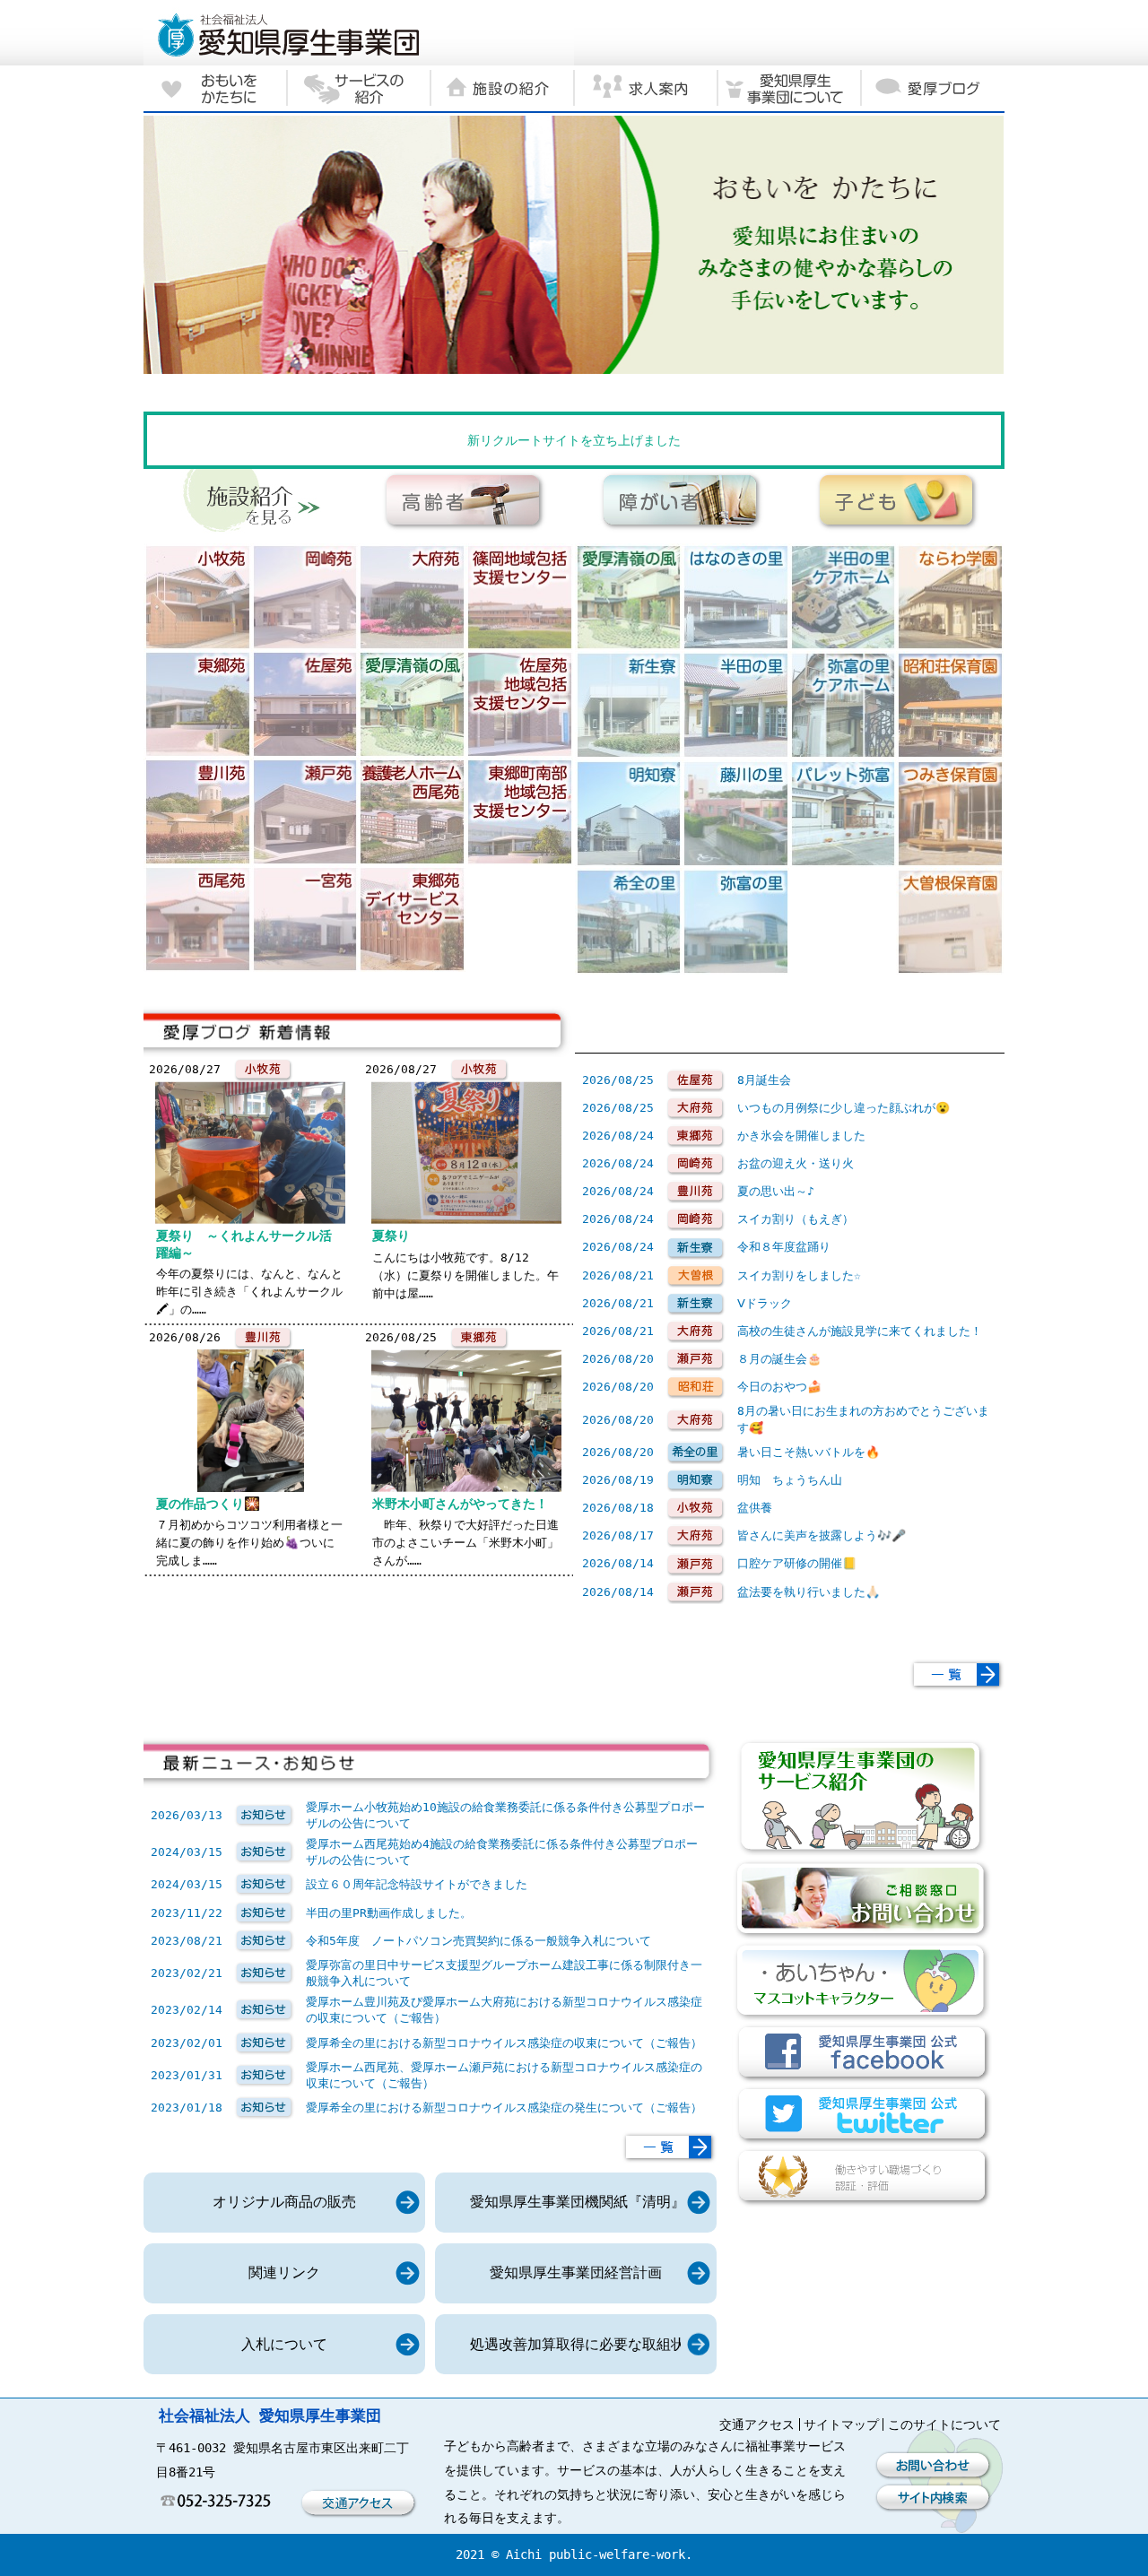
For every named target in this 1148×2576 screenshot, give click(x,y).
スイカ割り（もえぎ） (796, 1219)
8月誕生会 (764, 1080)
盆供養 (755, 1508)
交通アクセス (757, 2424)
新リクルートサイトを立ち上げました (574, 440)
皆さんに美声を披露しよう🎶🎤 (822, 1535)
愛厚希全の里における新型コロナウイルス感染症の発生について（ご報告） (504, 2108)
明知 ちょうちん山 (790, 1480)
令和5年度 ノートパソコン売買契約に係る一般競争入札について (478, 1941)
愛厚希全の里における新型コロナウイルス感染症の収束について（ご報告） (504, 2043)
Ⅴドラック (765, 1303)
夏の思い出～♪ (776, 1191)
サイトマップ (841, 2424)
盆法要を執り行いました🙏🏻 (809, 1592)
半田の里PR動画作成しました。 (389, 1913)
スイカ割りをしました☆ (799, 1275)
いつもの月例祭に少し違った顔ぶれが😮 (844, 1108)
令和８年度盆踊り (784, 1247)
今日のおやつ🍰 (779, 1387)
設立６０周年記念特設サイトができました (417, 1884)
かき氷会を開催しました (801, 1136)
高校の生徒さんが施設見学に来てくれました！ (860, 1331)
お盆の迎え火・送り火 (796, 1163)
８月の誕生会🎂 (779, 1359)
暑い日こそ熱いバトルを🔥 (809, 1452)
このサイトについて (944, 2424)
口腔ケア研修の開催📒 (797, 1563)
